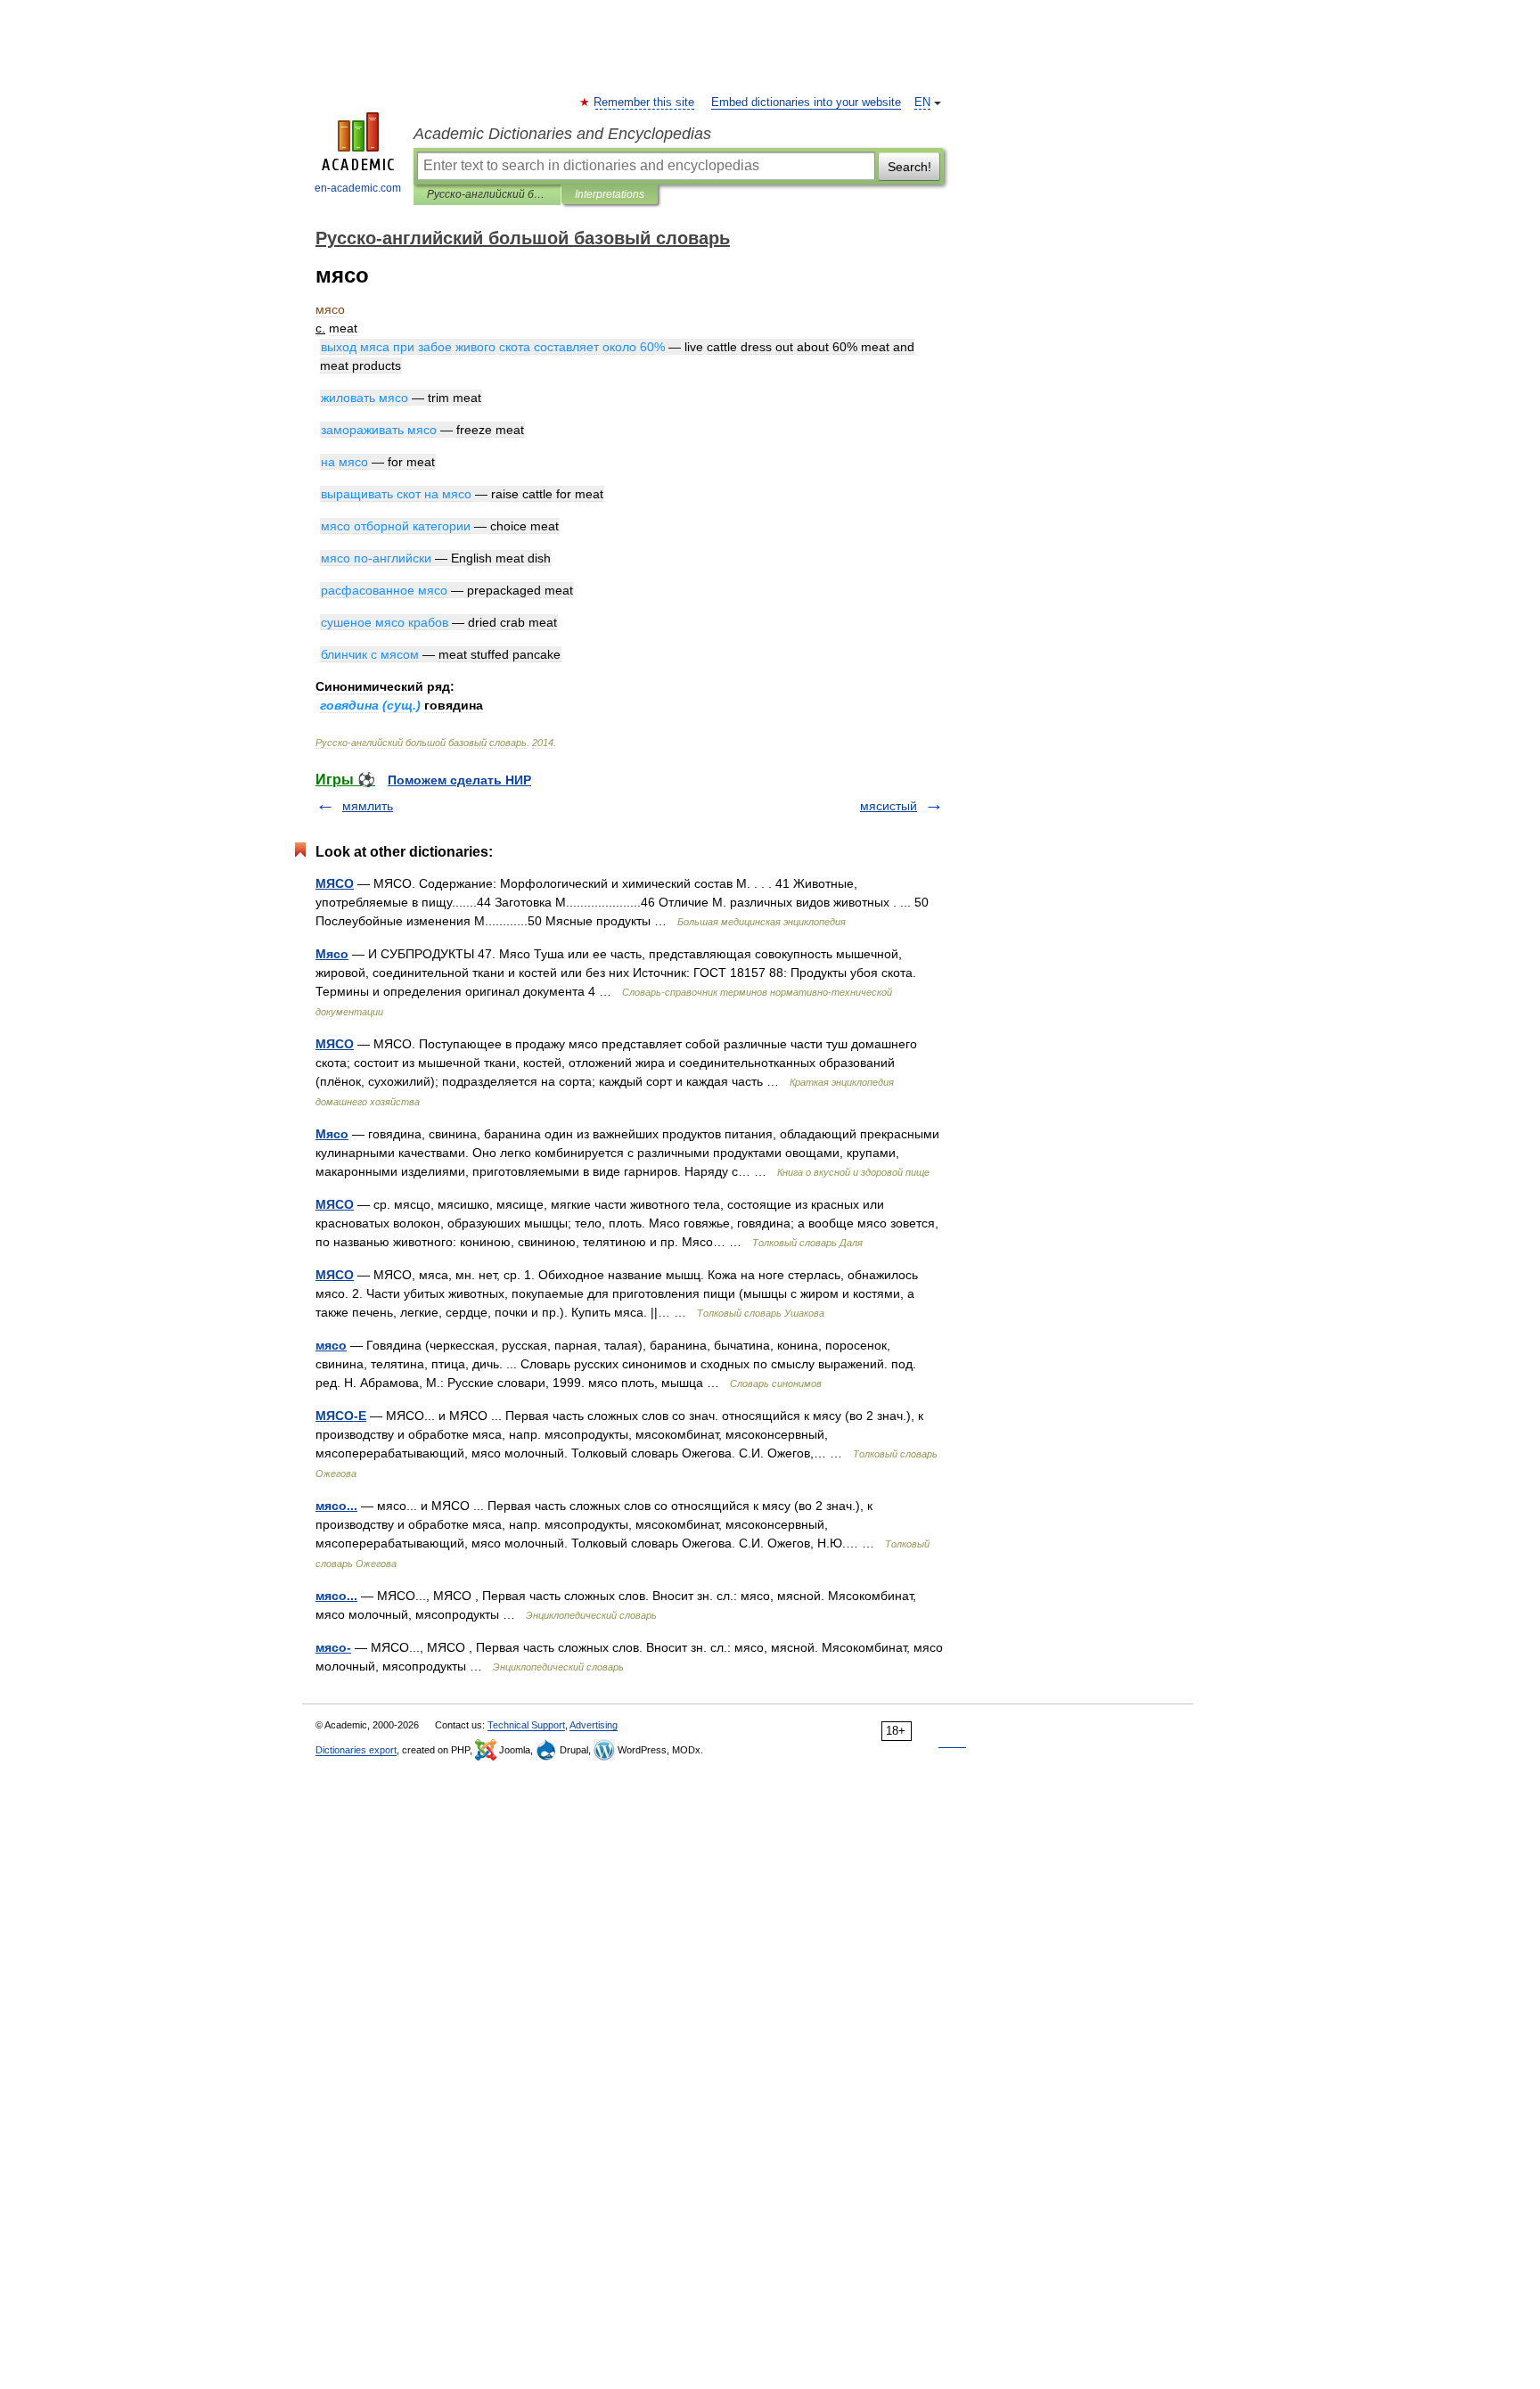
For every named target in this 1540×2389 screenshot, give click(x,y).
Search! (909, 167)
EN (922, 103)
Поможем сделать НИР (459, 780)
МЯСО (335, 883)
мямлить (368, 806)
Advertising (594, 1725)
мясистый (889, 806)
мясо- (333, 1647)
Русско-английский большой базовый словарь (487, 194)
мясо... (336, 1506)
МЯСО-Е (341, 1416)
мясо (331, 1345)
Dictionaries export (356, 1750)
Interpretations (610, 194)
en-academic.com (358, 188)
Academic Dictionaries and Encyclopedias (562, 134)
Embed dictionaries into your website (806, 103)
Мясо (332, 954)
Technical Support (526, 1725)
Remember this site (645, 103)
